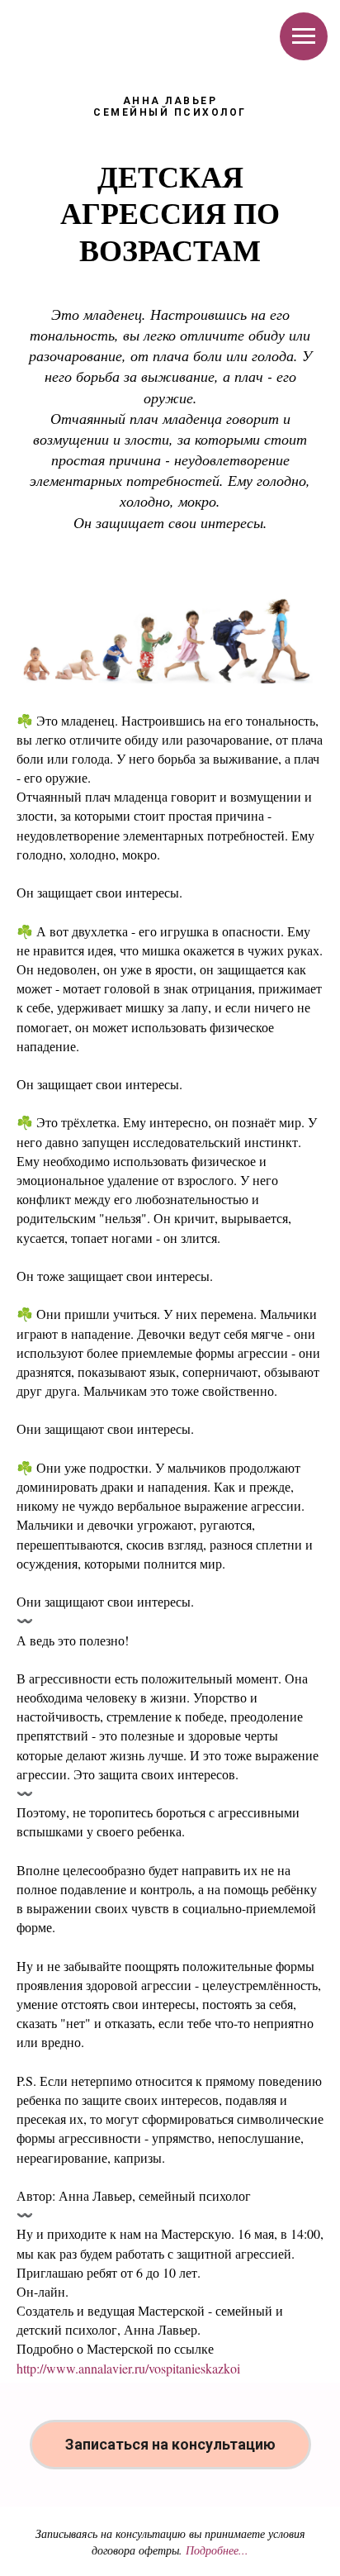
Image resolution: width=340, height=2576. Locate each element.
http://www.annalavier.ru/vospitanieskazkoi (128, 2368)
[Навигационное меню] (304, 36)
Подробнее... (217, 2550)
